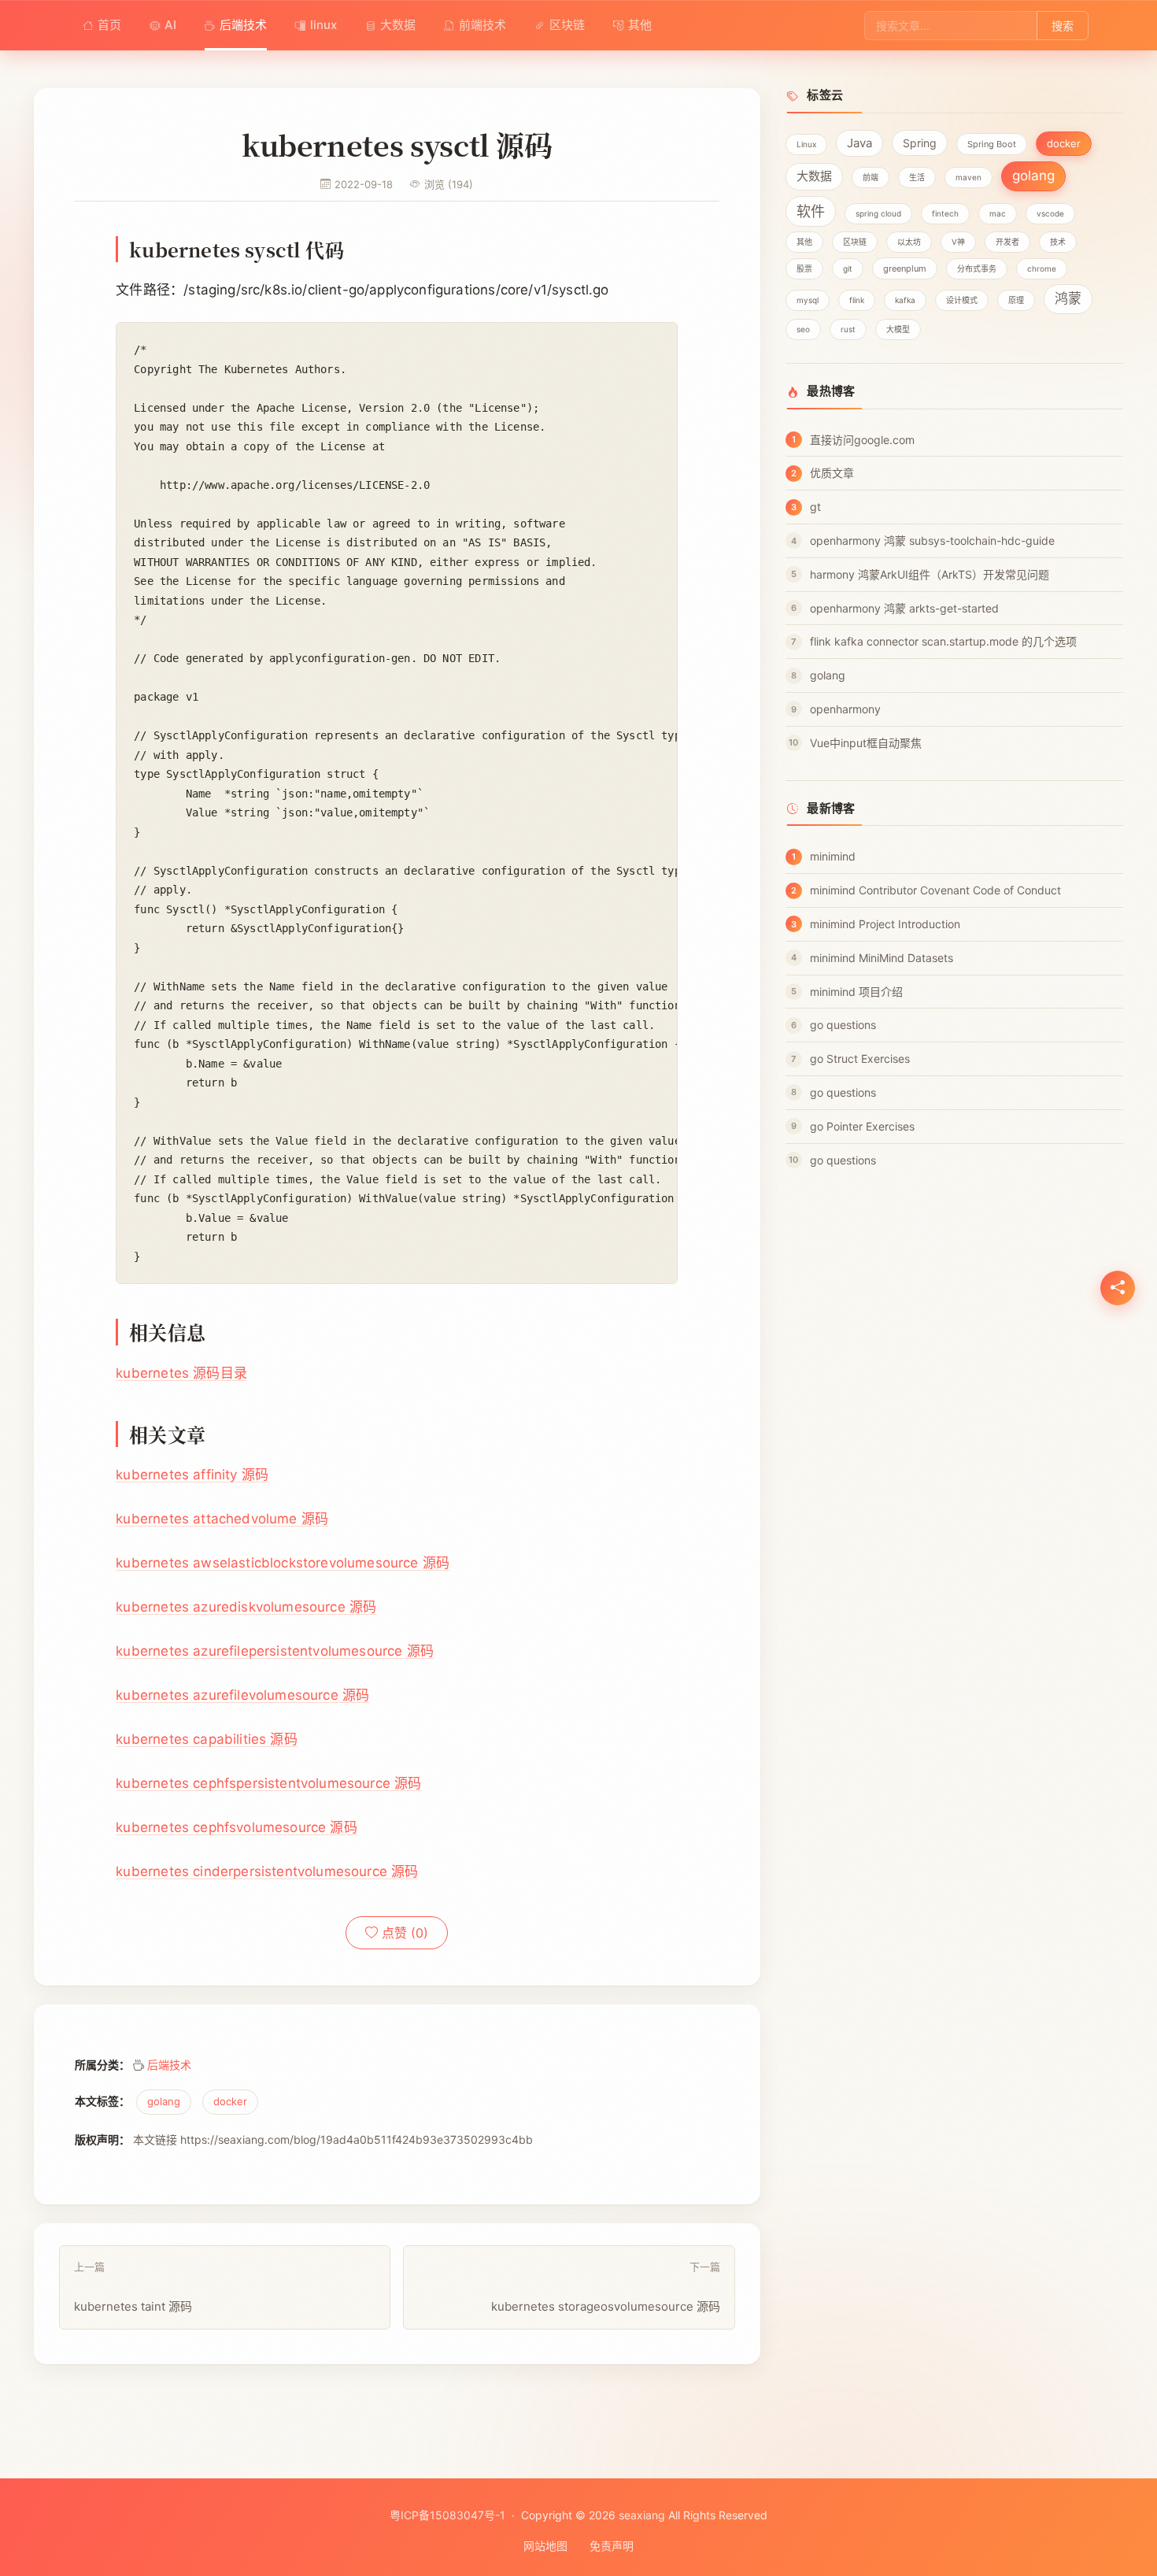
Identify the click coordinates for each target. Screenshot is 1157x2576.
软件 (811, 211)
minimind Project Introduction (885, 924)
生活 (917, 177)
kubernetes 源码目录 (181, 1373)
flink (857, 300)
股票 (804, 268)
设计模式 (962, 300)
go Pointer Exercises (862, 1126)
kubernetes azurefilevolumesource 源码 (242, 1695)
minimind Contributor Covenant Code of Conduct (935, 890)
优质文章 (832, 473)
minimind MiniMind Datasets (882, 958)
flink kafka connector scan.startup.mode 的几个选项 (943, 641)
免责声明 (612, 2546)
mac (998, 213)
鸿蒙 (1068, 298)
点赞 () (403, 1933)
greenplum (905, 268)
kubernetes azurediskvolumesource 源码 (246, 1607)
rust (848, 329)
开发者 (1007, 242)
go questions (843, 1025)
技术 (1058, 242)
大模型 (898, 329)
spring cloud (878, 213)
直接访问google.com (862, 440)
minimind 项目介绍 (856, 992)
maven (968, 177)
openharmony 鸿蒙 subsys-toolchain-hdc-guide (932, 540)
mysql (808, 300)
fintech (945, 213)
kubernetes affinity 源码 (192, 1475)
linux (323, 25)
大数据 (398, 25)
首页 (109, 25)
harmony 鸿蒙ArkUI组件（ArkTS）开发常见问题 (930, 574)
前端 (871, 177)
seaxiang (642, 2515)
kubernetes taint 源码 (133, 2287)
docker (230, 2102)
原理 (1016, 300)
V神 (958, 242)
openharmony (845, 709)
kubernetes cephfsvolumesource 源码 (236, 1827)
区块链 (567, 25)
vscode (1050, 213)
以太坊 (909, 242)
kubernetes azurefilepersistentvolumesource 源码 (275, 1651)
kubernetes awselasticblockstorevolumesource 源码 (283, 1563)
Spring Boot (992, 144)
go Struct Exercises (860, 1059)
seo (803, 329)
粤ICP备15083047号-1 (447, 2515)
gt (815, 507)
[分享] (1118, 1288)
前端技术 (482, 25)
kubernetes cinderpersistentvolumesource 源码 (267, 1871)
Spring (920, 143)
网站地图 (545, 2546)
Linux (806, 144)
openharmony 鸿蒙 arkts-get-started (904, 608)
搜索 (1063, 26)
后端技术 (243, 25)
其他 (640, 25)
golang (164, 2102)
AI (170, 25)
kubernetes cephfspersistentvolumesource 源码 (268, 1783)
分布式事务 (977, 268)
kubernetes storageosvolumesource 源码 (606, 2287)
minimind (833, 856)
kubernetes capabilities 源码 (206, 1739)
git (848, 268)
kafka (905, 300)
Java (859, 143)
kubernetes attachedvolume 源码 (222, 1519)
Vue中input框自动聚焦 (866, 743)
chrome (1042, 268)
